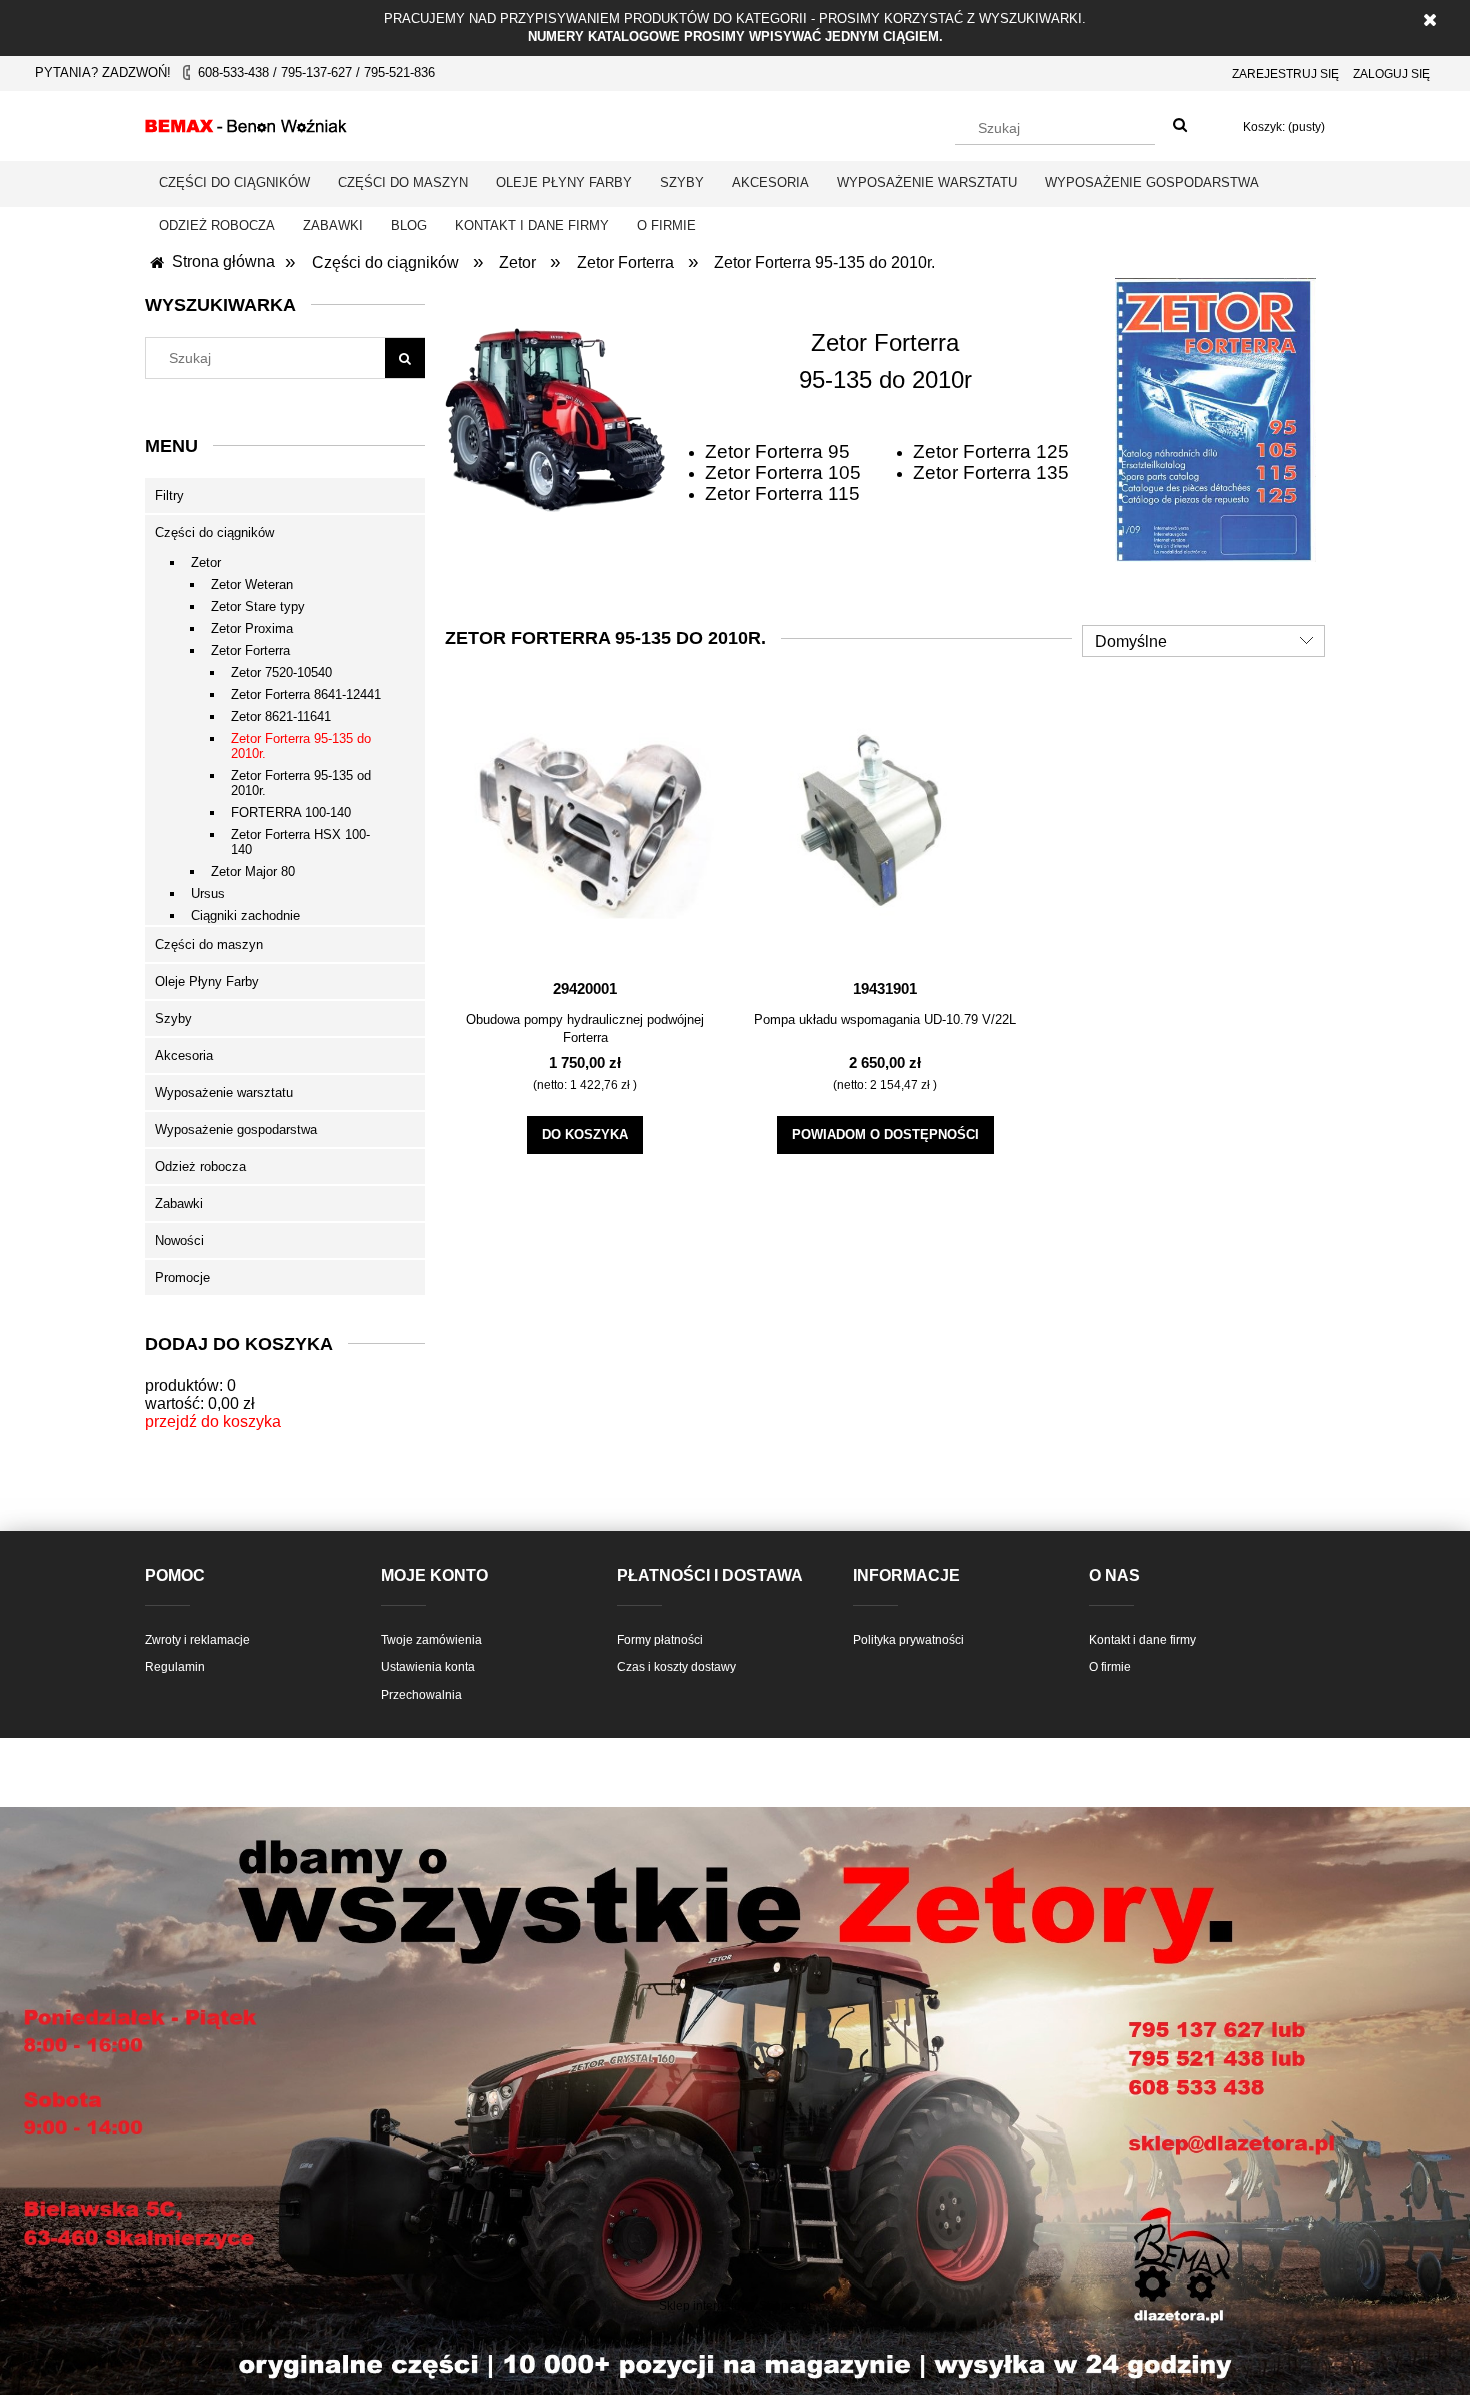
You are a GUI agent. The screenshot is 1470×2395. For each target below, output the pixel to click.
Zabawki (179, 1203)
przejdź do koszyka (213, 1421)
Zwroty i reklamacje (197, 1640)
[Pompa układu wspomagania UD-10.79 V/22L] (885, 825)
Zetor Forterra (250, 650)
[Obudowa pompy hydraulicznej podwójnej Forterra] (585, 825)
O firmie (1110, 1667)
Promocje (182, 1277)
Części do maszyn (209, 944)
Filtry (169, 495)
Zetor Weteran (252, 584)
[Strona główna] (246, 123)
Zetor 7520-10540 (281, 672)
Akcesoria (184, 1055)
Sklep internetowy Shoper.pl (735, 2306)
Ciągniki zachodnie (245, 915)
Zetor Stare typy (258, 606)
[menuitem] (234, 182)
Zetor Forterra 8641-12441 (306, 694)
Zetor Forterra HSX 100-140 (300, 842)
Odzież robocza (200, 1166)
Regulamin (175, 1667)
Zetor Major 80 (253, 871)
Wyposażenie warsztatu (224, 1092)
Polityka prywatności (908, 1640)
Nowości (179, 1240)
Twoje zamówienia (431, 1640)
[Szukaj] (1180, 126)
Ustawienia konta (428, 1667)
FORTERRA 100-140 (291, 812)
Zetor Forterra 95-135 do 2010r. (301, 746)
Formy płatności (660, 1640)
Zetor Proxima (252, 628)
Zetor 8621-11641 (281, 716)
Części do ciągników (214, 532)
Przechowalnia (421, 1695)
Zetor (206, 562)
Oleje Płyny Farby (207, 981)
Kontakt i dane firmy (1142, 1640)
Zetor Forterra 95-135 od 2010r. (301, 783)
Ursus (208, 893)
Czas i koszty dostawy (676, 1667)
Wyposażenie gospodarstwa (236, 1129)
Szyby (173, 1018)
